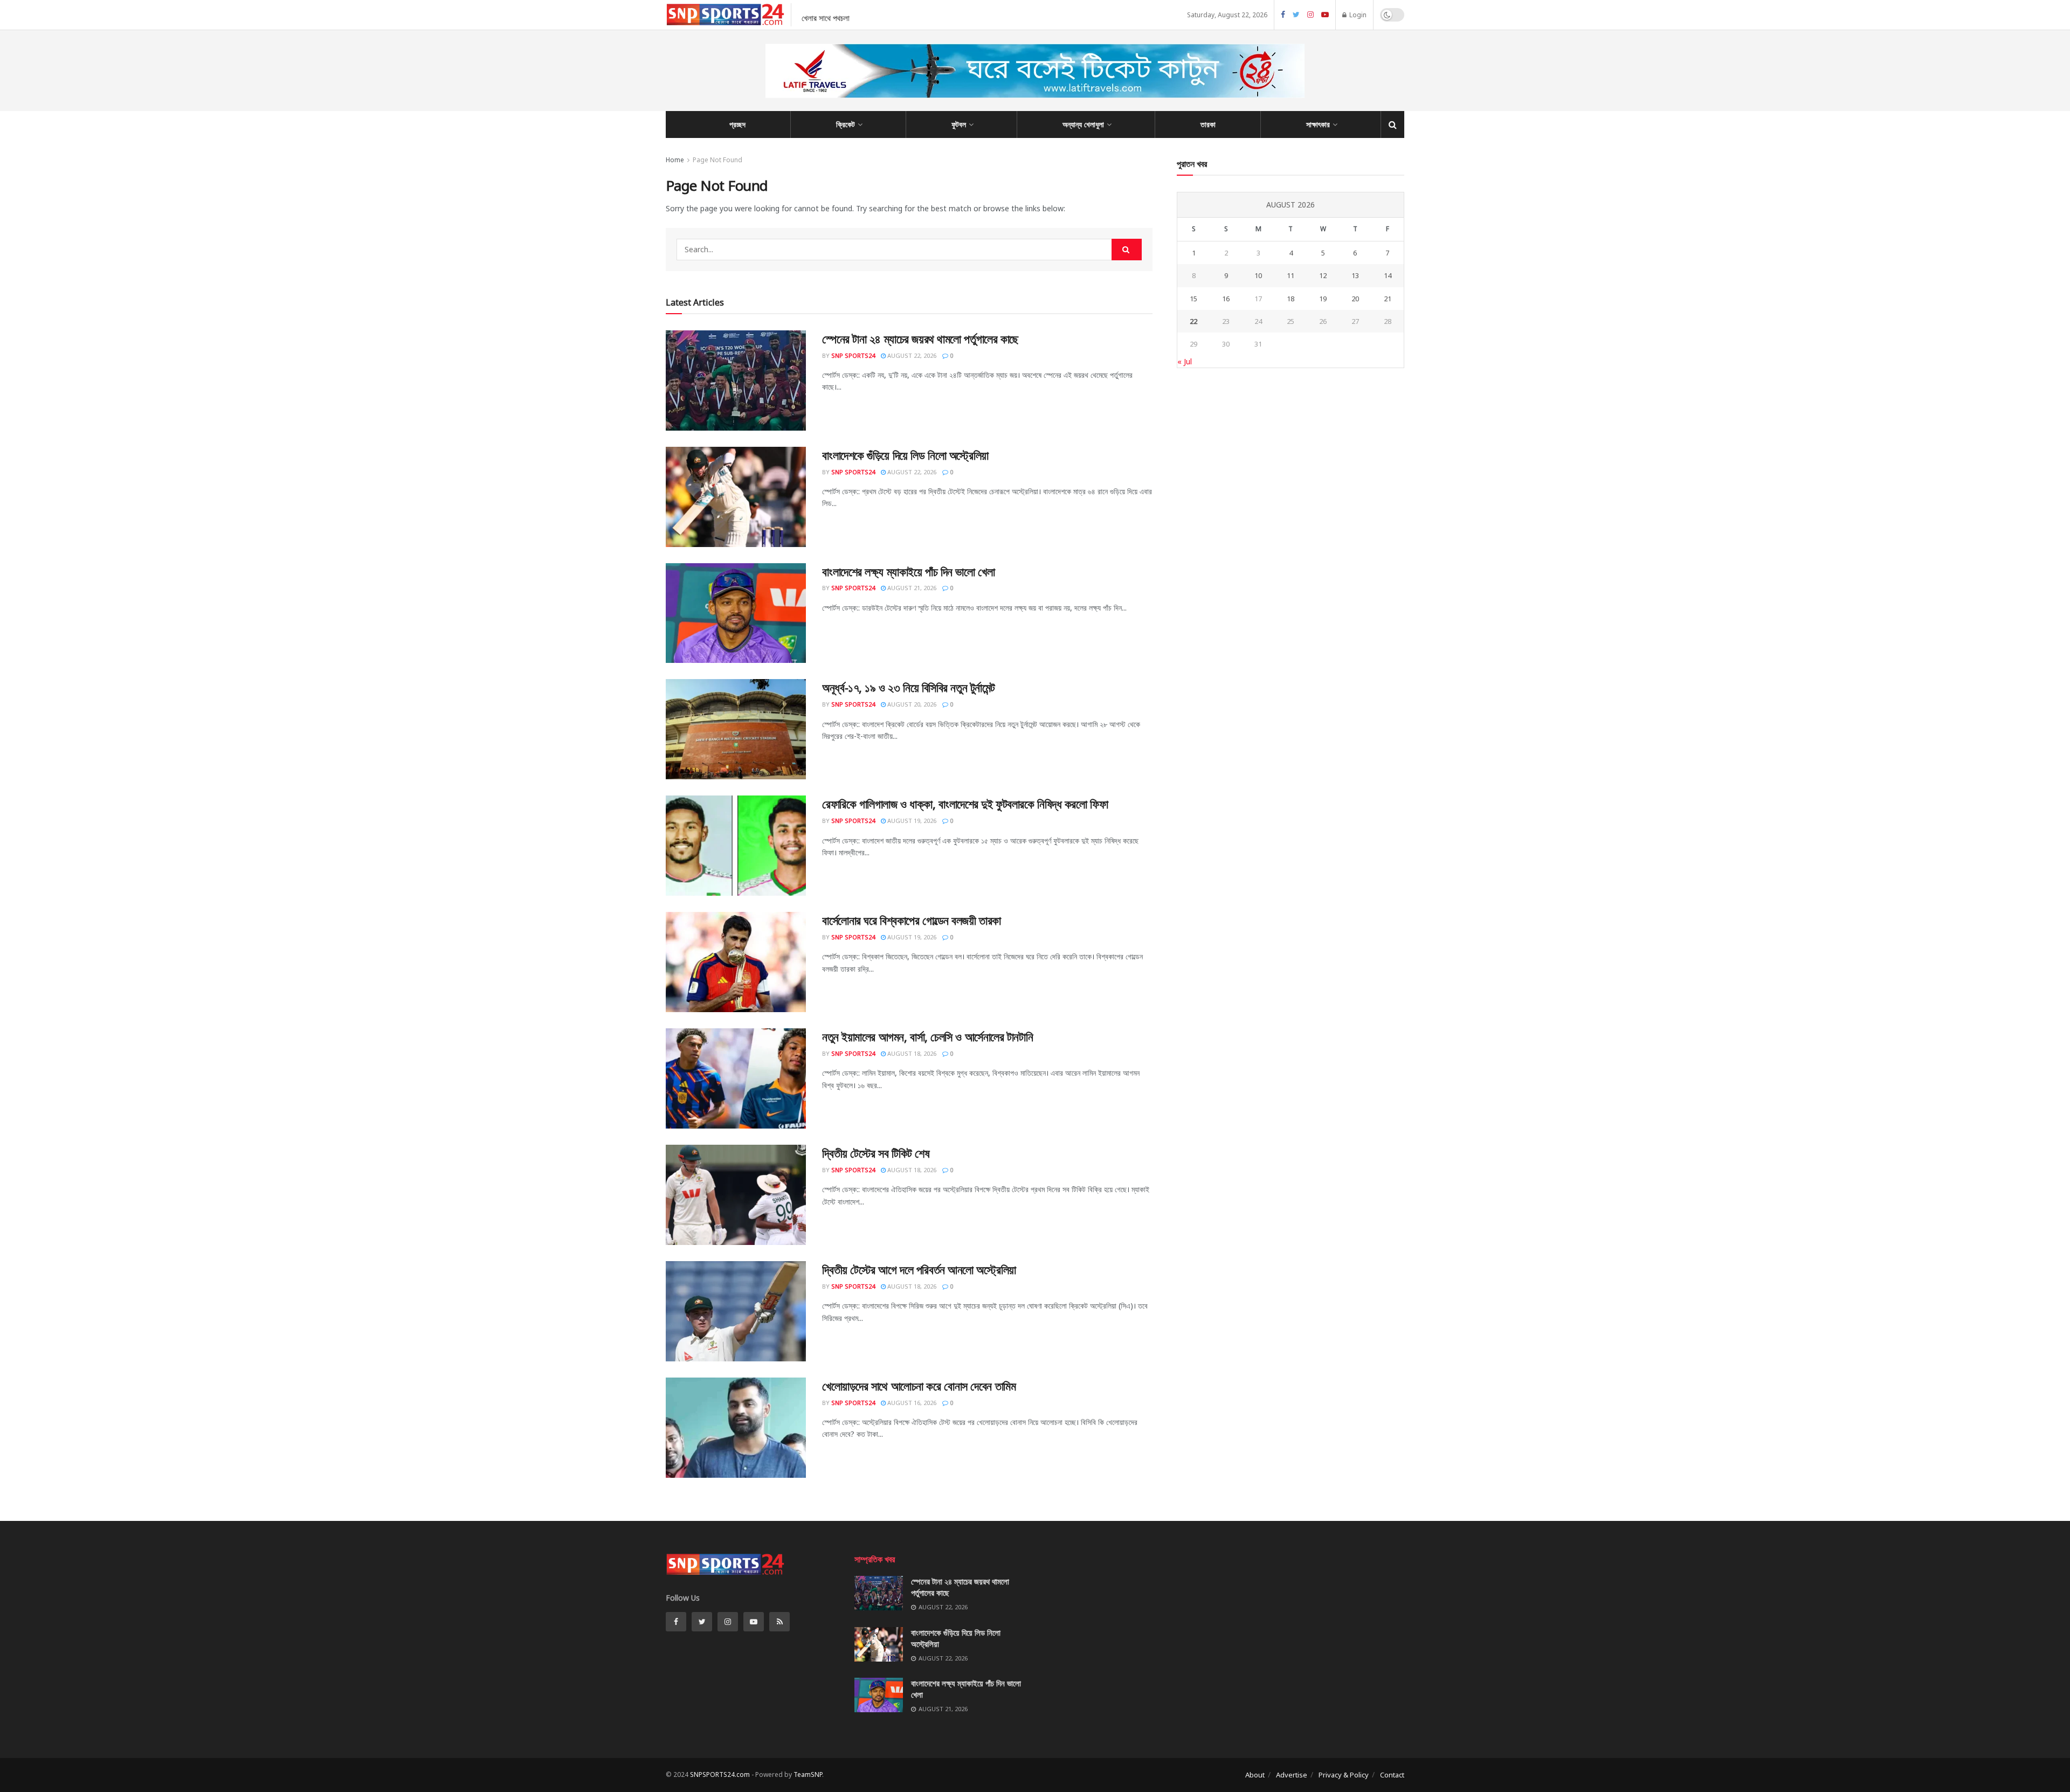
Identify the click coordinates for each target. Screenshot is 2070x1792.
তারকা (1208, 124)
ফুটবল (959, 124)
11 (1291, 275)
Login (1357, 15)
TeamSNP (808, 1774)
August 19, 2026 (911, 821)
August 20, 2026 (911, 704)
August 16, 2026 (911, 1403)
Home (675, 160)
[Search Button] (1127, 250)
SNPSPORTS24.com (720, 1774)
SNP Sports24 (853, 355)
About (1255, 1775)
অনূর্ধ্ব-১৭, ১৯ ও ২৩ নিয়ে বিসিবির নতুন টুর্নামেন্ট (908, 687)
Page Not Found (717, 160)
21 (1388, 299)
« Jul (1185, 361)
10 (1258, 275)
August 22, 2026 (911, 355)
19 (1323, 299)
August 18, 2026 (911, 1053)
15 (1193, 299)
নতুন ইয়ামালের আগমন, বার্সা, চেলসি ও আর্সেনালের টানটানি (927, 1036)
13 (1355, 275)
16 (1226, 299)
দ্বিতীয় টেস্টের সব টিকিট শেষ (876, 1153)
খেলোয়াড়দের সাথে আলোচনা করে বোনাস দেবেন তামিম (919, 1386)
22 (1193, 321)
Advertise (1292, 1775)
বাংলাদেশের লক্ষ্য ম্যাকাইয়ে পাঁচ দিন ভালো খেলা (908, 571)
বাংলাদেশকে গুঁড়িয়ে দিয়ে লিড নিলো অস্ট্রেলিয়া (905, 455)
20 (1355, 299)
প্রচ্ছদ (737, 124)
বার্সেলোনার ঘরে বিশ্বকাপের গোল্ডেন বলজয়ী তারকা (912, 920)
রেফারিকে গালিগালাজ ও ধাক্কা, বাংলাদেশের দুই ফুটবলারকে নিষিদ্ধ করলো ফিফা (965, 804)
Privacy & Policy (1344, 1775)
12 (1323, 275)
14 (1388, 275)
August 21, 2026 (911, 588)
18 (1291, 299)
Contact (1392, 1775)
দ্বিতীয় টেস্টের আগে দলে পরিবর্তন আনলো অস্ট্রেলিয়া (919, 1269)
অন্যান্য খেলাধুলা (1083, 124)
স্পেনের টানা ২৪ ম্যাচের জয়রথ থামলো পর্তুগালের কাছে (920, 338)
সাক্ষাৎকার (1318, 124)
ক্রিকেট (846, 124)
